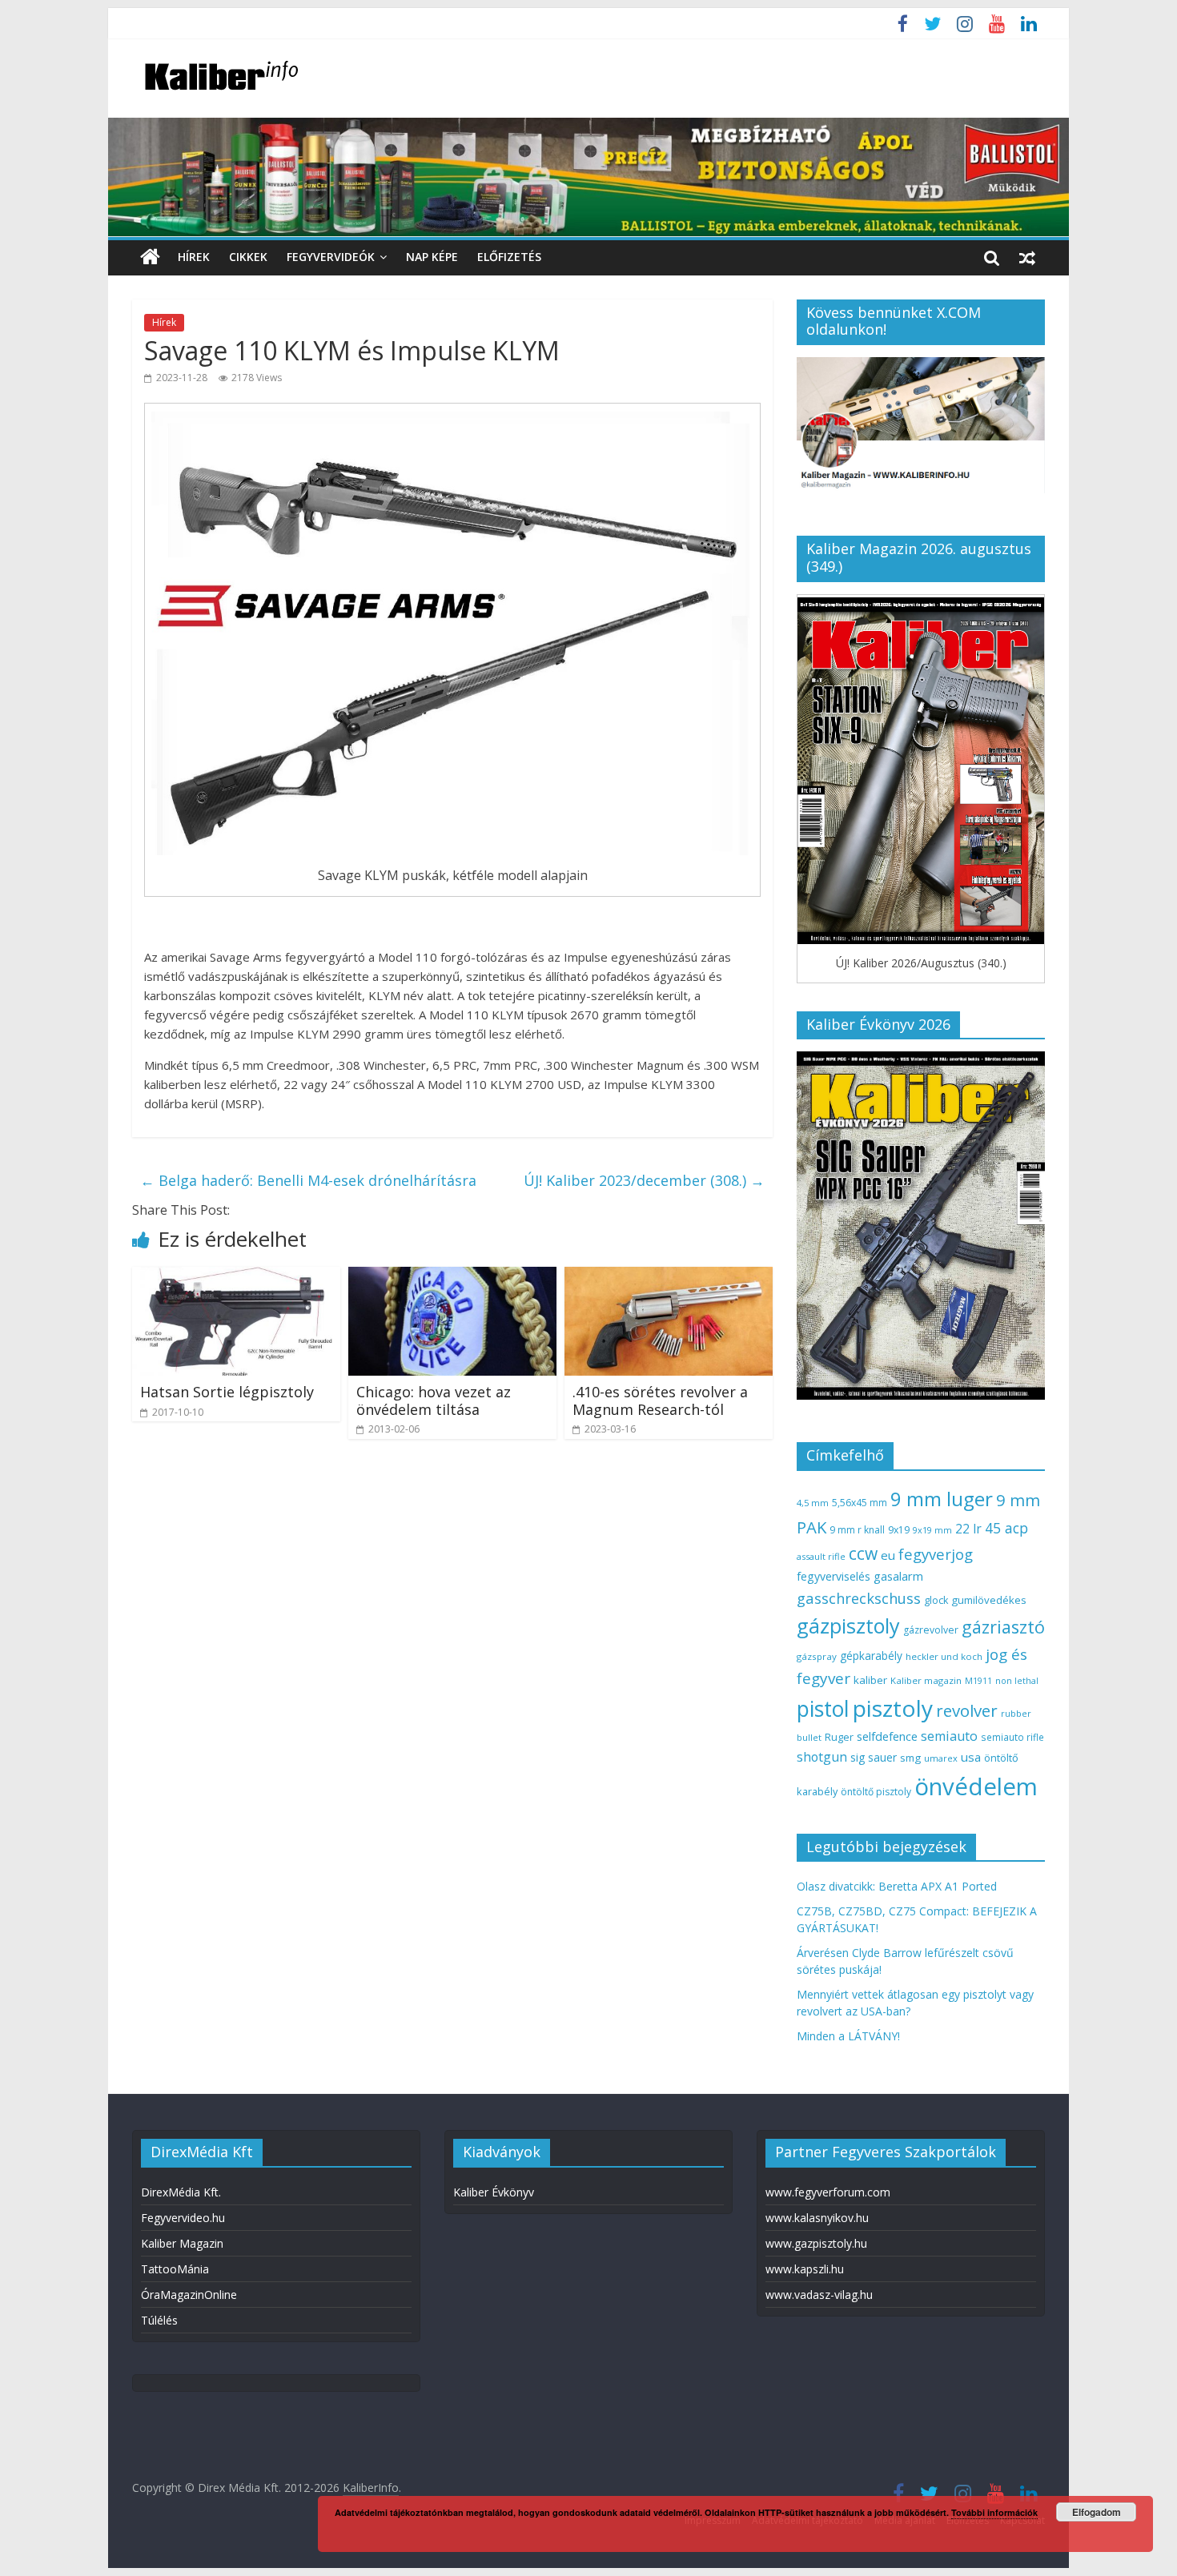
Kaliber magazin (926, 1680)
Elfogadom (1097, 2512)
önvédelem (976, 1786)
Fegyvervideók (331, 257)
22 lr (968, 1529)
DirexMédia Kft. (181, 2192)
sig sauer (874, 1757)
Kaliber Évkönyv (494, 2192)
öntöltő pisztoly (876, 1792)
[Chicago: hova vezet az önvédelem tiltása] (452, 1276)
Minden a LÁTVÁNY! (848, 2036)
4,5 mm (813, 1503)
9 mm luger (942, 1499)
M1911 (978, 1681)
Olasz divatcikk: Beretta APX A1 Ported (897, 1886)
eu (888, 1555)
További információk (994, 2512)
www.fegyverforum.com (828, 2192)
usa (971, 1757)
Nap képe (432, 257)
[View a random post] (1027, 257)
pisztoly (893, 1708)
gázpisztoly (848, 1626)
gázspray (817, 1656)
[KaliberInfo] (150, 257)
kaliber (870, 1680)
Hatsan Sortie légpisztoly (227, 1392)
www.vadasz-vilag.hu (819, 2295)
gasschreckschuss (859, 1598)
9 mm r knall (857, 1530)
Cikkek (248, 257)
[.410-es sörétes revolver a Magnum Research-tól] (669, 1276)
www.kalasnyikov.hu (817, 2218)
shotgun (822, 1757)
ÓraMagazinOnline (189, 2295)
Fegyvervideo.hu (183, 2218)
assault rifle (821, 1556)
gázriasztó (1003, 1627)
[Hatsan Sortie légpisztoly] (236, 1276)
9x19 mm (932, 1530)
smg (910, 1758)
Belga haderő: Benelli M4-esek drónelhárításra (308, 1180)
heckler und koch (944, 1656)
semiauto (949, 1736)
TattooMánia (175, 2269)
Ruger (839, 1737)
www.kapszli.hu (805, 2269)
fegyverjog (936, 1554)
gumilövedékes (989, 1600)
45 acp (1006, 1528)
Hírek (194, 257)
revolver (967, 1710)
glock (936, 1600)
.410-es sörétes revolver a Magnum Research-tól (660, 1401)
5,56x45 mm (860, 1503)
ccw (863, 1553)
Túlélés (159, 2320)
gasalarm (898, 1576)
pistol (823, 1709)
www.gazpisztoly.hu (816, 2243)
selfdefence (887, 1736)
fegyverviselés (834, 1576)
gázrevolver (931, 1630)
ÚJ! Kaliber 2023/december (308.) (644, 1180)
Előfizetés (509, 257)
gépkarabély (871, 1656)
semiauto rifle (1012, 1737)
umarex (941, 1758)
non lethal (1017, 1680)
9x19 (899, 1530)
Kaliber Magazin (182, 2243)
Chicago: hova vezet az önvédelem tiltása (434, 1401)
